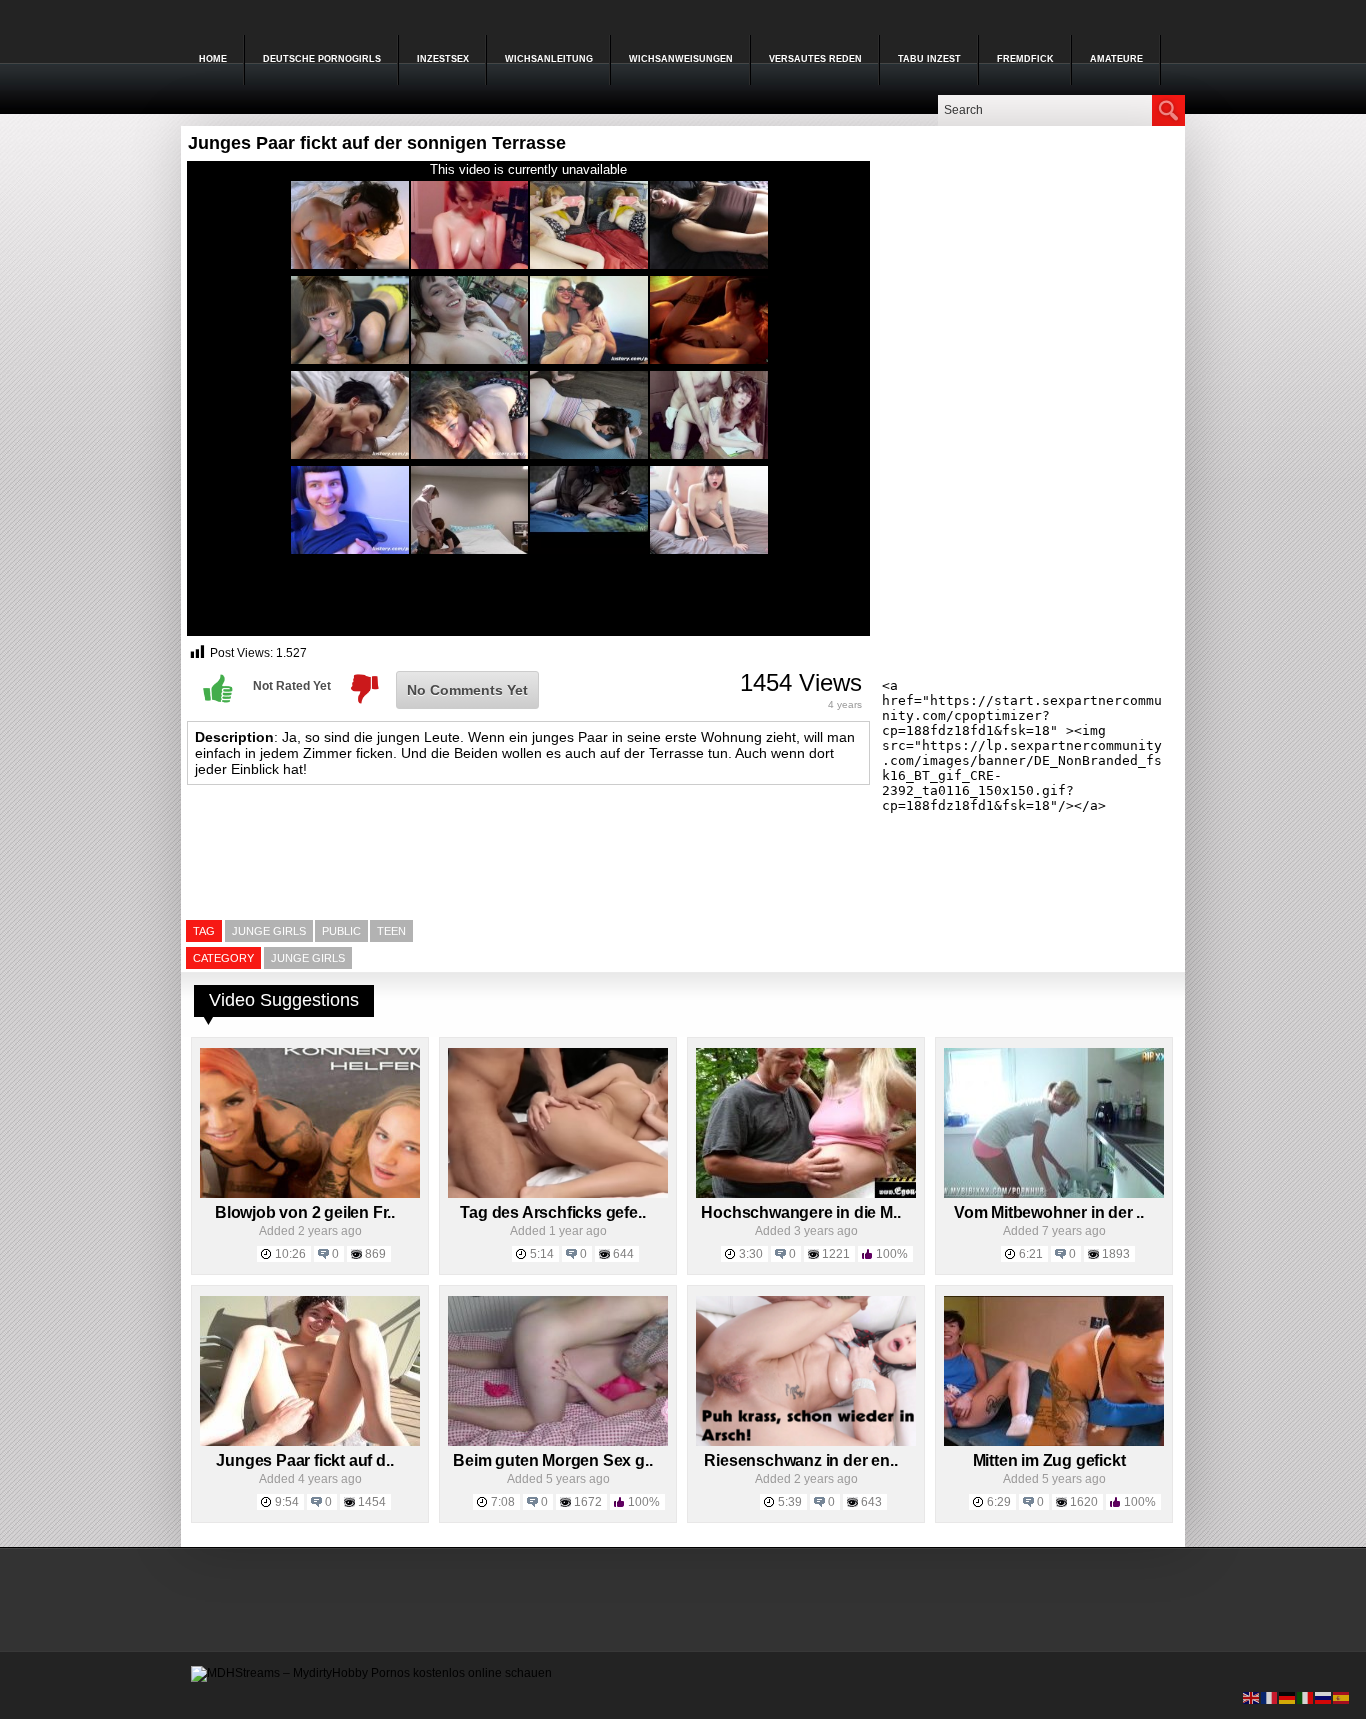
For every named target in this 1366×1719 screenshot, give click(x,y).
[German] (1288, 1697)
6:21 (1031, 1254)
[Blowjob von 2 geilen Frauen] (310, 1194)
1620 (1084, 1502)
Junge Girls (308, 958)
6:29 (999, 1502)
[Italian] (1306, 1697)
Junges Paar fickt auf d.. (304, 1460)
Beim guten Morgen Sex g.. (552, 1460)
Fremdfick (1025, 59)
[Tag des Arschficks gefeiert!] (558, 1194)
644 (623, 1254)
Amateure (1116, 59)
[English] (1252, 1697)
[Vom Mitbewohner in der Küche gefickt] (1054, 1194)
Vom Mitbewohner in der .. (1049, 1212)
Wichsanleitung (549, 59)
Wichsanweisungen (681, 59)
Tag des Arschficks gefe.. (552, 1212)
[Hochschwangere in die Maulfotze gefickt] (806, 1194)
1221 (836, 1254)
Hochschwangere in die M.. (800, 1212)
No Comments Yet (467, 690)
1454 (372, 1502)
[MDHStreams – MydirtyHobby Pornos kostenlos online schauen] (371, 1673)
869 (375, 1254)
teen (391, 931)
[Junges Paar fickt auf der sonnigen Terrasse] (310, 1442)
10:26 (290, 1254)
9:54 (287, 1502)
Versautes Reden (815, 59)
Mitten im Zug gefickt (1049, 1460)
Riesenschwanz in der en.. (800, 1460)
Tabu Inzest (929, 59)
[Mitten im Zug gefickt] (1054, 1442)
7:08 (503, 1502)
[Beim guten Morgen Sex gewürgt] (558, 1442)
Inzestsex (443, 59)
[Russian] (1324, 1697)
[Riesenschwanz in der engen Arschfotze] (806, 1442)
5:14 (542, 1254)
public (341, 931)
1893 (1116, 1254)
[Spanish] (1342, 1697)
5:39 (790, 1502)
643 (871, 1502)
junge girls (269, 931)
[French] (1270, 1697)
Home (213, 59)
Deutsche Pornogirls (322, 59)
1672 (588, 1502)
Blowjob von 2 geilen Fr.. (305, 1212)
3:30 (751, 1254)
